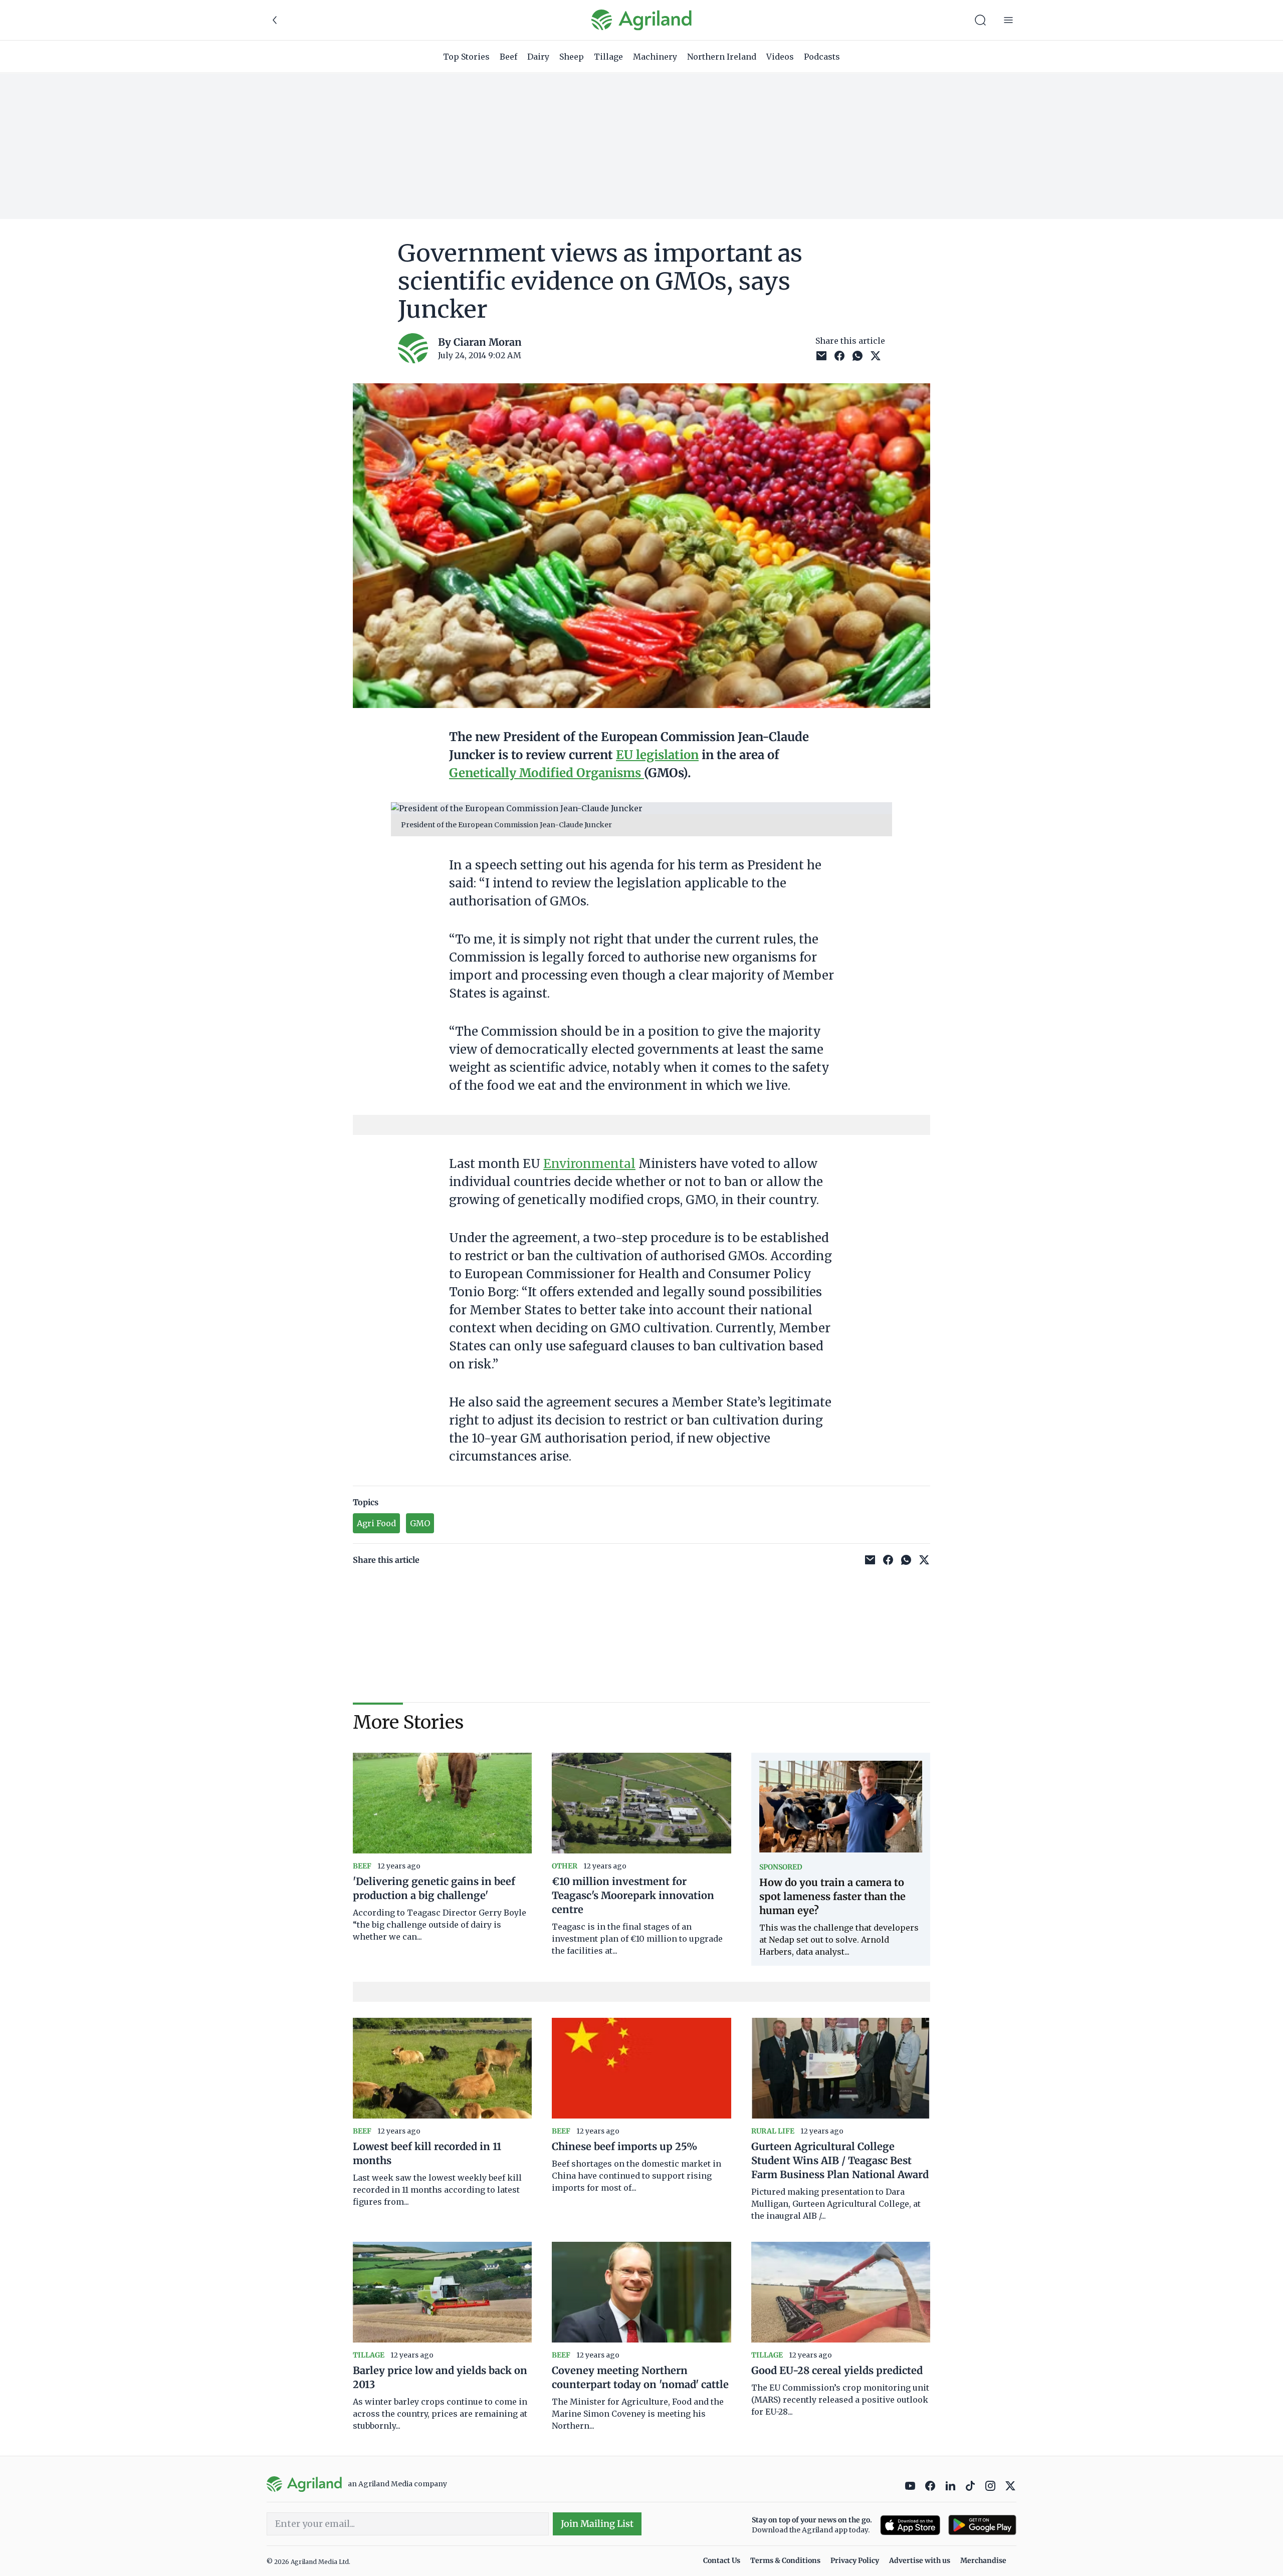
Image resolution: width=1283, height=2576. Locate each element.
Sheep (572, 57)
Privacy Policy (855, 2560)
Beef (508, 57)
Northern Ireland (722, 57)
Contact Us (722, 2560)
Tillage (608, 57)
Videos (780, 57)
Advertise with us (920, 2560)
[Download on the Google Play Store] (982, 2525)
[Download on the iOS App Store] (910, 2525)
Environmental (589, 1164)
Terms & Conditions (785, 2560)
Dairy (538, 57)
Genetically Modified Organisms (547, 773)
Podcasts (822, 57)
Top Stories (466, 57)
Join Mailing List (597, 2524)
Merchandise (983, 2560)
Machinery (655, 57)
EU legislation (657, 755)
